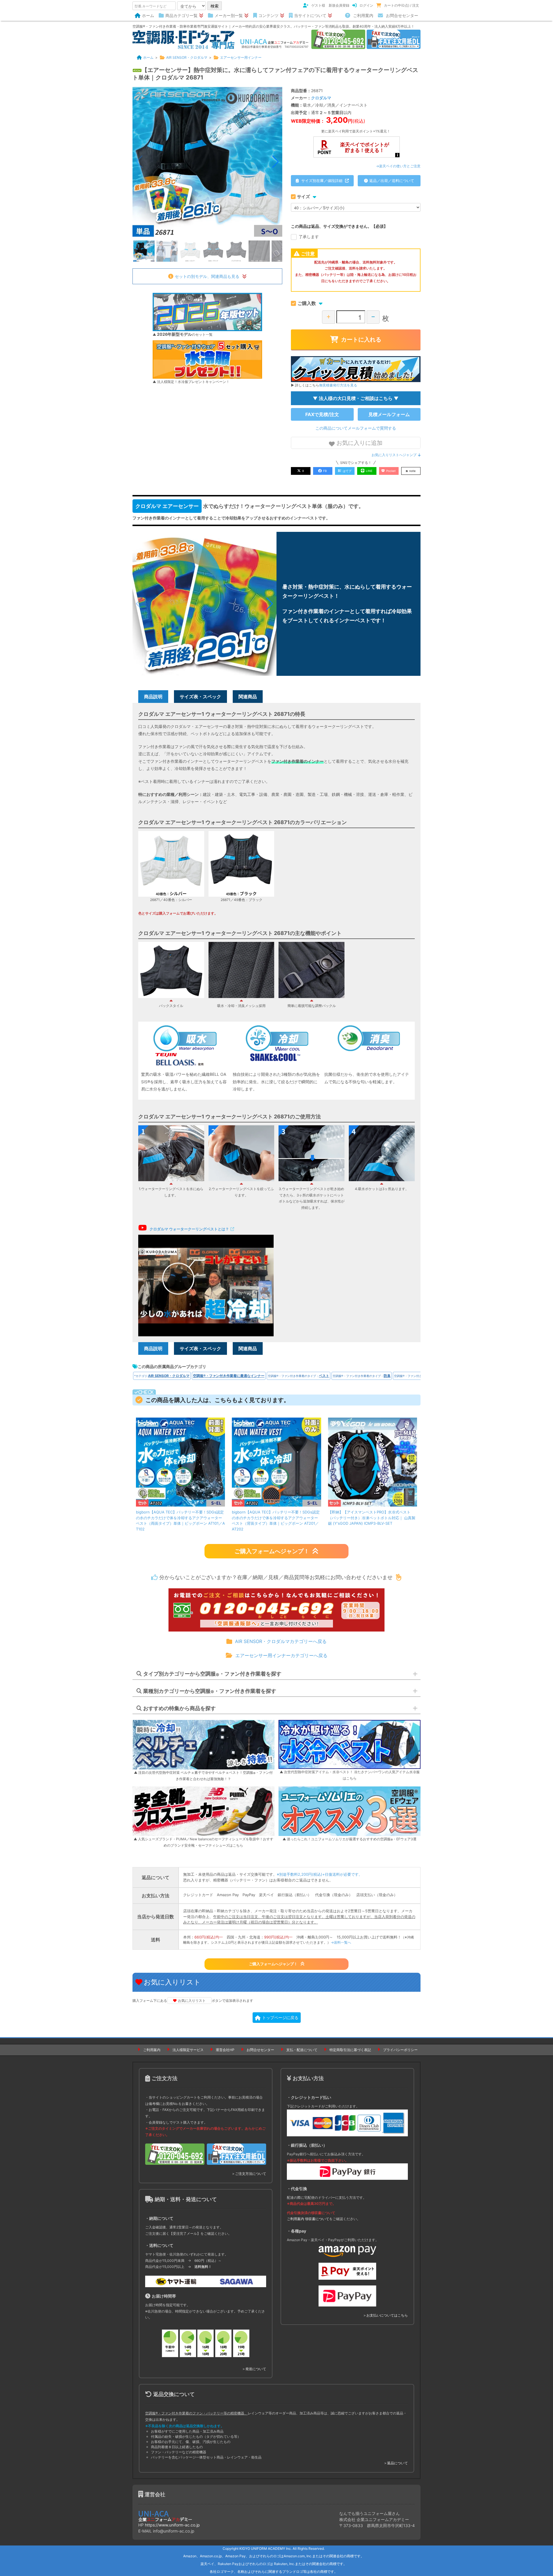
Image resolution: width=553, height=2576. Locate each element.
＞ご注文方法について (249, 2174)
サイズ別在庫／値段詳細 (322, 181)
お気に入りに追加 (359, 443)
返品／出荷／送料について (392, 181)
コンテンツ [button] (268, 15)
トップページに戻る (280, 2018)
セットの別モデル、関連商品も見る (207, 276)
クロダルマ (321, 98)
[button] (275, 162)
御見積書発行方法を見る (338, 385)
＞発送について (254, 2369)
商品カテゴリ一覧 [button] (181, 15)
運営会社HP (225, 2050)
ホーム (148, 15)
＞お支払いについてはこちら (385, 2315)
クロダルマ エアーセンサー (167, 506)
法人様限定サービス (188, 2050)
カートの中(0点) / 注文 (402, 5)
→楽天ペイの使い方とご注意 (398, 166)
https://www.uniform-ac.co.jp (172, 2525)
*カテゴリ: (162, 1376)
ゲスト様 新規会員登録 (330, 5)
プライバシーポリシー (400, 2050)
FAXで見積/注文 (322, 414)
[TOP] (183, 39)
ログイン (366, 5)
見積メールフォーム (389, 414)
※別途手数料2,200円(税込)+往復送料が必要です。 (320, 1874)
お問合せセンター (402, 15)
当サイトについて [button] (310, 15)
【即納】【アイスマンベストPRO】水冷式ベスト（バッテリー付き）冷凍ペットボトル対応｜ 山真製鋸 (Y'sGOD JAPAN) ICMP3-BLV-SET (372, 1518)
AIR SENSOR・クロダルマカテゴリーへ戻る (281, 1641)
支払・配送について (302, 2050)
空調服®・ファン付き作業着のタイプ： (299, 1376)
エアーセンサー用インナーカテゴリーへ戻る (281, 1655)
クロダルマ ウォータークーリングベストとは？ (189, 1229)
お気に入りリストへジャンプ (394, 455)
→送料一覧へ (341, 1942)
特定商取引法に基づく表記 (350, 2050)
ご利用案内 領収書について (308, 2219)
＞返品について (396, 2463)
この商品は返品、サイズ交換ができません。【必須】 (339, 226)
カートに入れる (361, 339)
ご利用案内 (363, 15)
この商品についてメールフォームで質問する (356, 428)
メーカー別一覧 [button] (229, 15)
